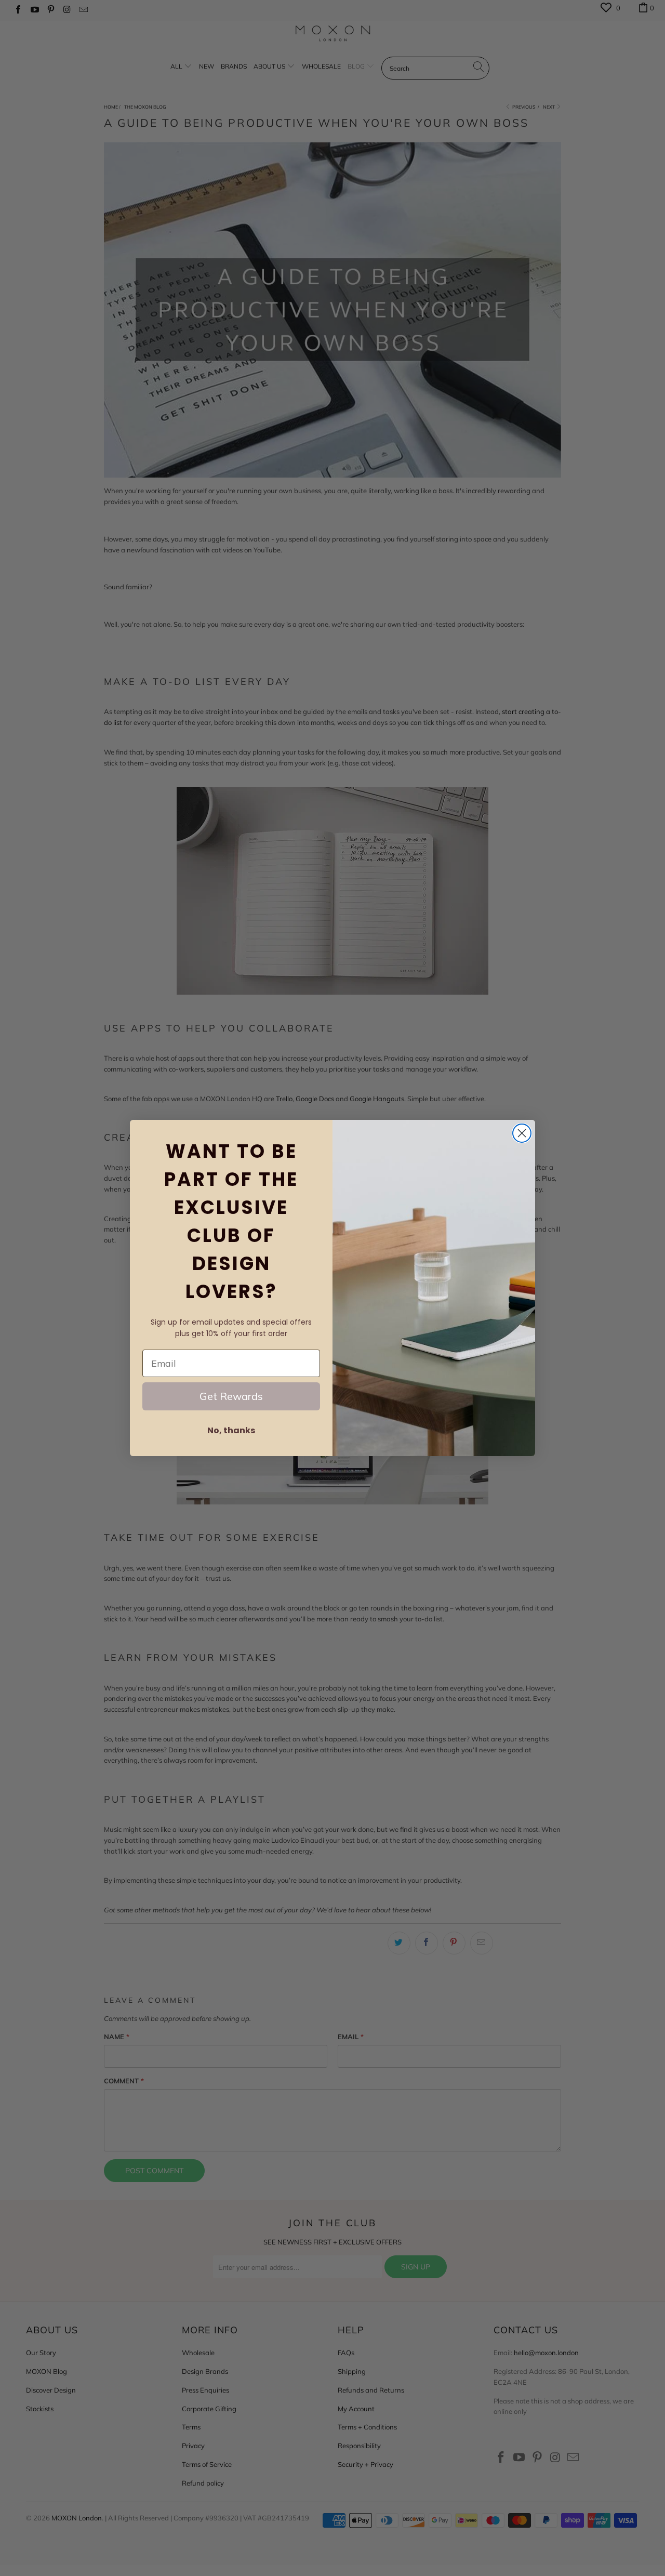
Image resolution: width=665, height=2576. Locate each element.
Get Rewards (231, 1396)
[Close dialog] (522, 1133)
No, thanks (231, 1430)
